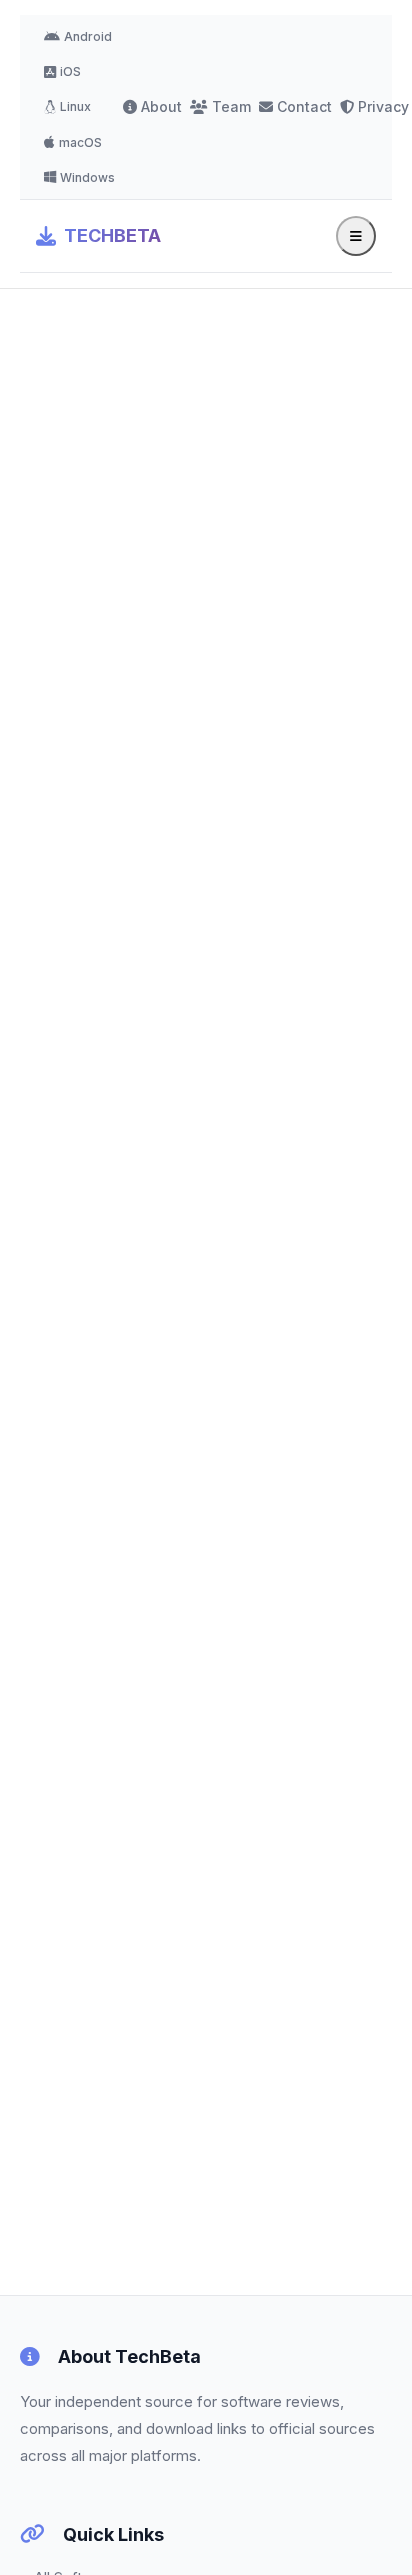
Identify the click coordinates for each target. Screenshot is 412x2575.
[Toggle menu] (356, 236)
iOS (70, 71)
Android (88, 36)
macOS (80, 142)
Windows (87, 177)
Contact (304, 106)
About (161, 106)
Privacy (383, 106)
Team (231, 106)
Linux (75, 106)
